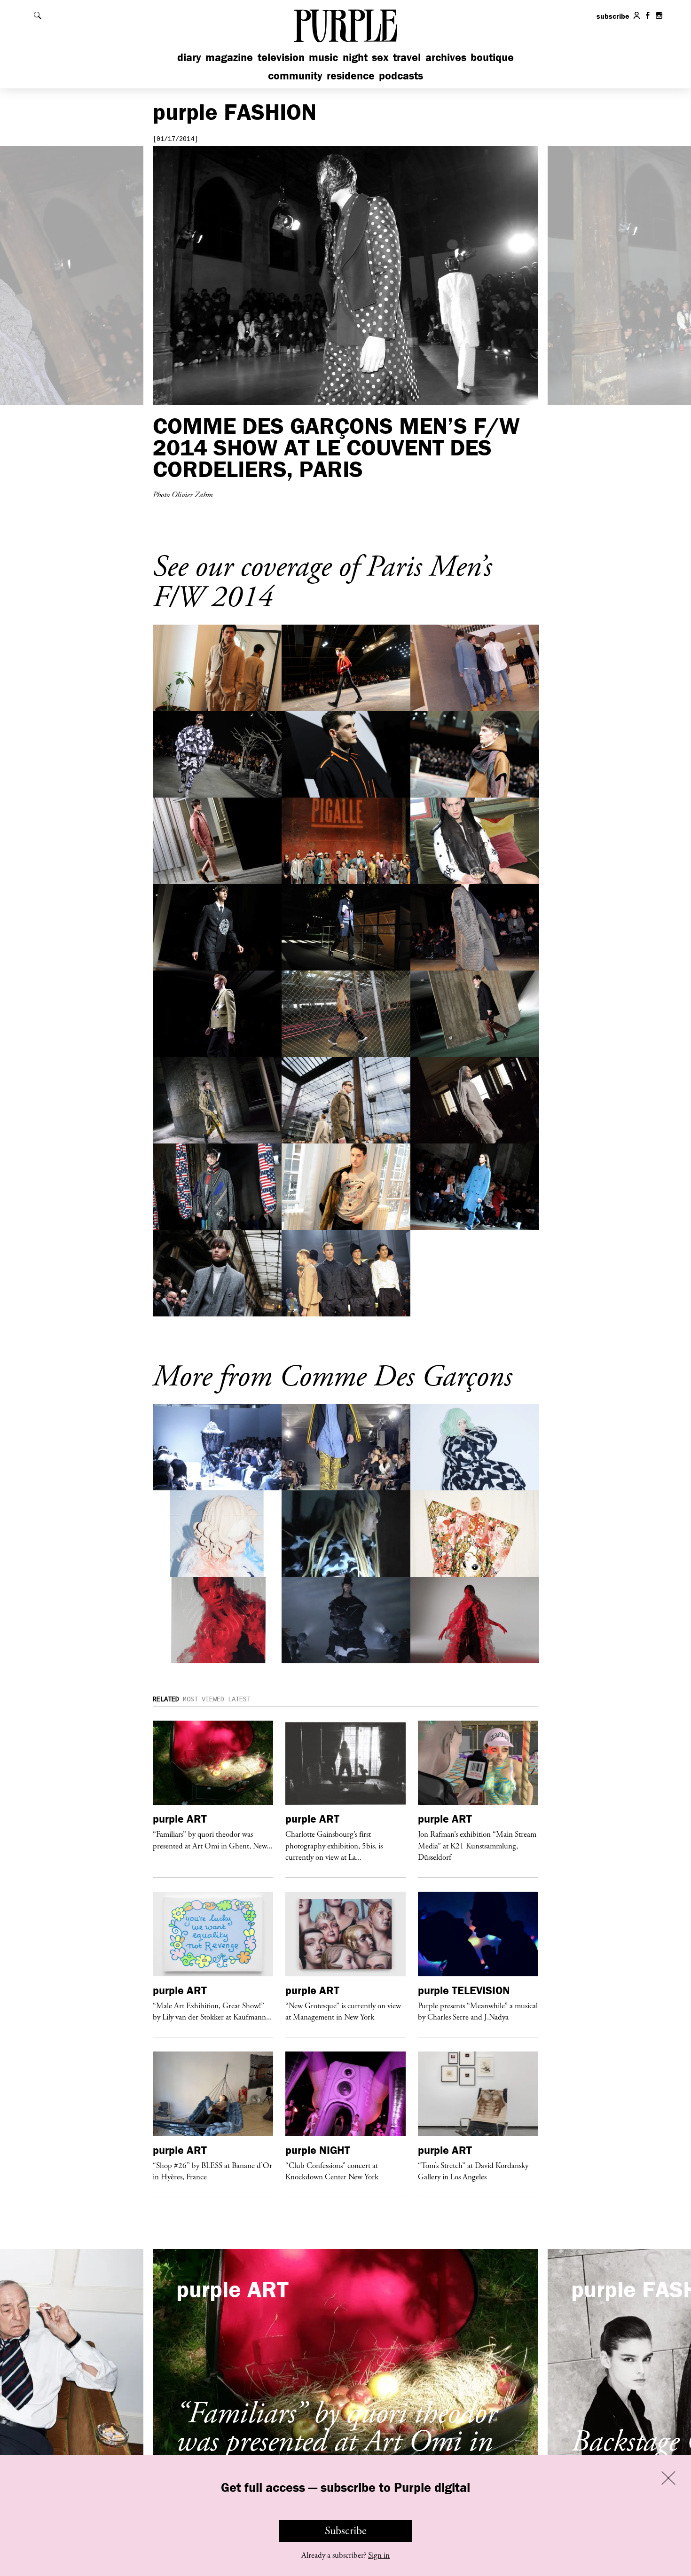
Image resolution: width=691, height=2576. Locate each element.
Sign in (379, 2555)
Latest (239, 1699)
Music (323, 57)
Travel (407, 57)
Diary (189, 57)
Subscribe (346, 2531)
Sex (380, 57)
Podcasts (401, 75)
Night (355, 57)
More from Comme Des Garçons (332, 1377)
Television (281, 57)
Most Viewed (204, 1699)
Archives (446, 57)
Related (166, 1699)
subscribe (613, 16)
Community (295, 75)
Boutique (492, 57)
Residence (351, 75)
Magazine (229, 57)
